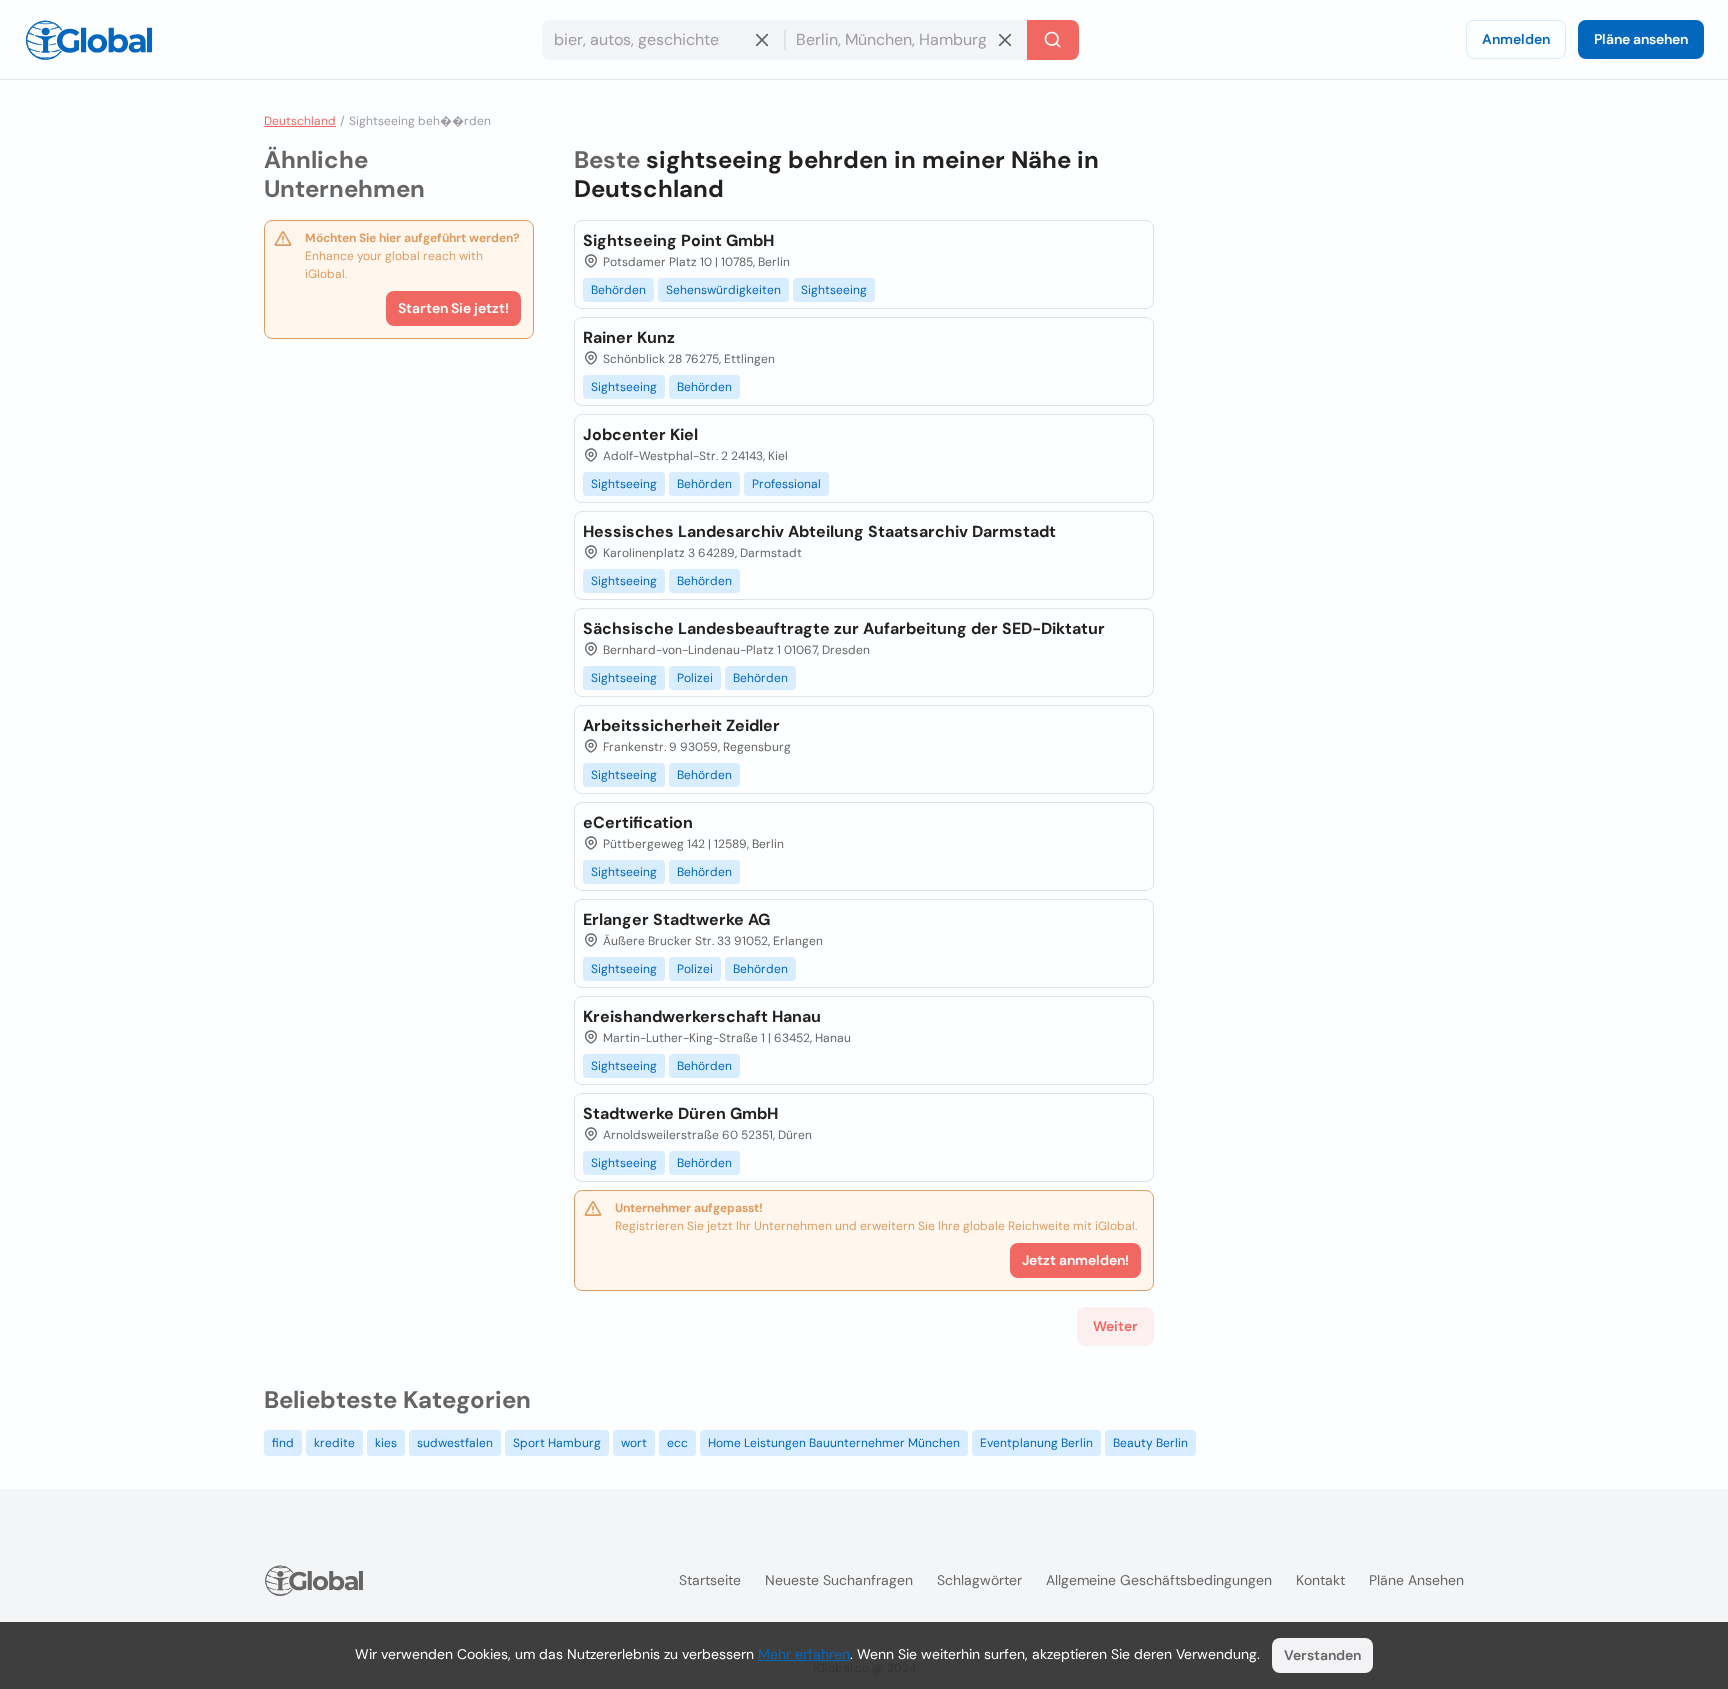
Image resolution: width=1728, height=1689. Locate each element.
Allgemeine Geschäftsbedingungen (1159, 1580)
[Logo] (89, 40)
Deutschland (300, 121)
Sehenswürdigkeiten (723, 290)
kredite (334, 1443)
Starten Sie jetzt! (453, 308)
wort (634, 1443)
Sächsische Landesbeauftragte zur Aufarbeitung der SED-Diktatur (844, 628)
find (283, 1443)
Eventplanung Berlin (1036, 1443)
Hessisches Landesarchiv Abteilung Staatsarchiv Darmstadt (819, 531)
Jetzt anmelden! (1075, 1260)
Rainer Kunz (629, 337)
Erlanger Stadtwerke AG (676, 919)
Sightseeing (834, 290)
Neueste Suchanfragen (839, 1580)
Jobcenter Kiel (640, 434)
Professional (786, 484)
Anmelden (1516, 39)
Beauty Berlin (1150, 1443)
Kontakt (1320, 1580)
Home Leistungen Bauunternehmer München (834, 1443)
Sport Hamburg (557, 1443)
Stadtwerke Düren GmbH (680, 1113)
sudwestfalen (455, 1443)
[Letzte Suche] (1053, 40)
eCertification (638, 822)
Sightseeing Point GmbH (678, 240)
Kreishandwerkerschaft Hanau (702, 1016)
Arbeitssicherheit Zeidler (681, 725)
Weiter (1115, 1326)
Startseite (710, 1580)
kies (386, 1443)
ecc (677, 1443)
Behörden (618, 290)
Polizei (695, 678)
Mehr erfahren (804, 1654)
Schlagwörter (979, 1580)
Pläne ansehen (1641, 39)
